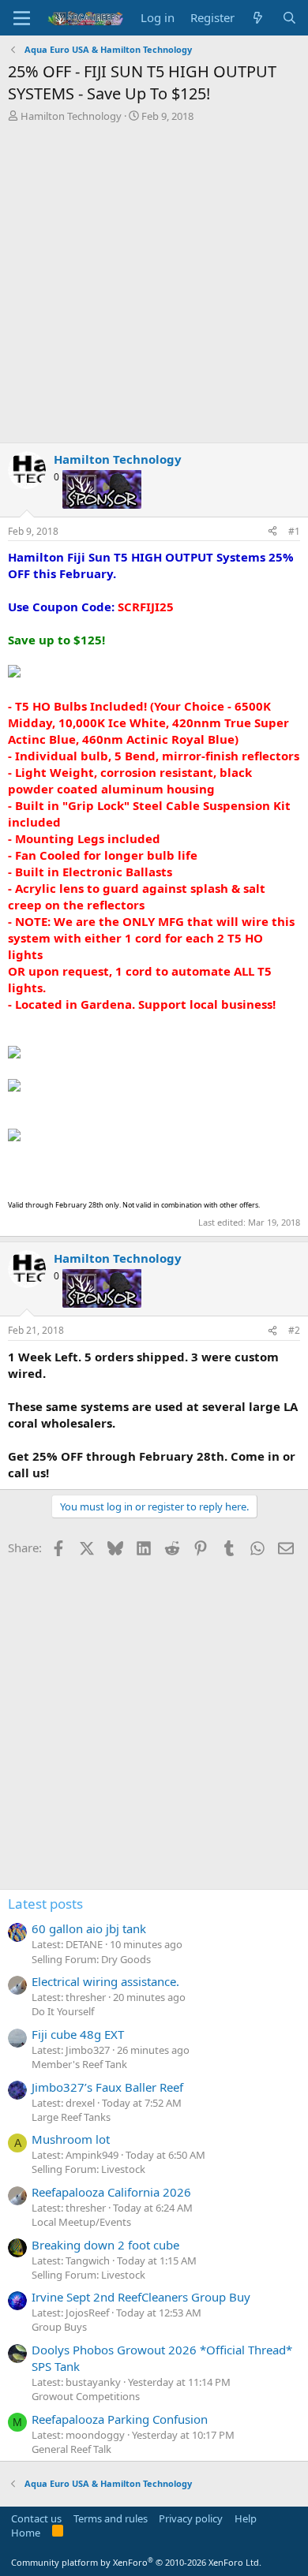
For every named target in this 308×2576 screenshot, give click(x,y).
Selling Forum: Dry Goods (91, 1959)
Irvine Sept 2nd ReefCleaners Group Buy (141, 2297)
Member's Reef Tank (79, 2064)
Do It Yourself (63, 2011)
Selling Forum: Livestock (88, 2169)
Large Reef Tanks (71, 2117)
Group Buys (59, 2327)
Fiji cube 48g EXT (78, 2034)
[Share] (272, 532)
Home (26, 2533)
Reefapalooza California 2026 (111, 2192)
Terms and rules (111, 2518)
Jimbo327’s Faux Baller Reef (107, 2087)
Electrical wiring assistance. (105, 1981)
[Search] (289, 18)
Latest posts (45, 1904)
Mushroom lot (71, 2139)
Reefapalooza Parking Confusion (120, 2419)
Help (246, 2518)
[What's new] (258, 18)
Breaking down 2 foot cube (105, 2245)
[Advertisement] (154, 285)
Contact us (36, 2518)
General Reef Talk (71, 2449)
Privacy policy (191, 2518)
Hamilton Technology (71, 116)
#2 (294, 1330)
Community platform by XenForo (136, 2562)
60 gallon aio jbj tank (89, 1928)
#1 (294, 531)
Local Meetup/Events (81, 2222)
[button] (22, 18)
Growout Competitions (86, 2396)
